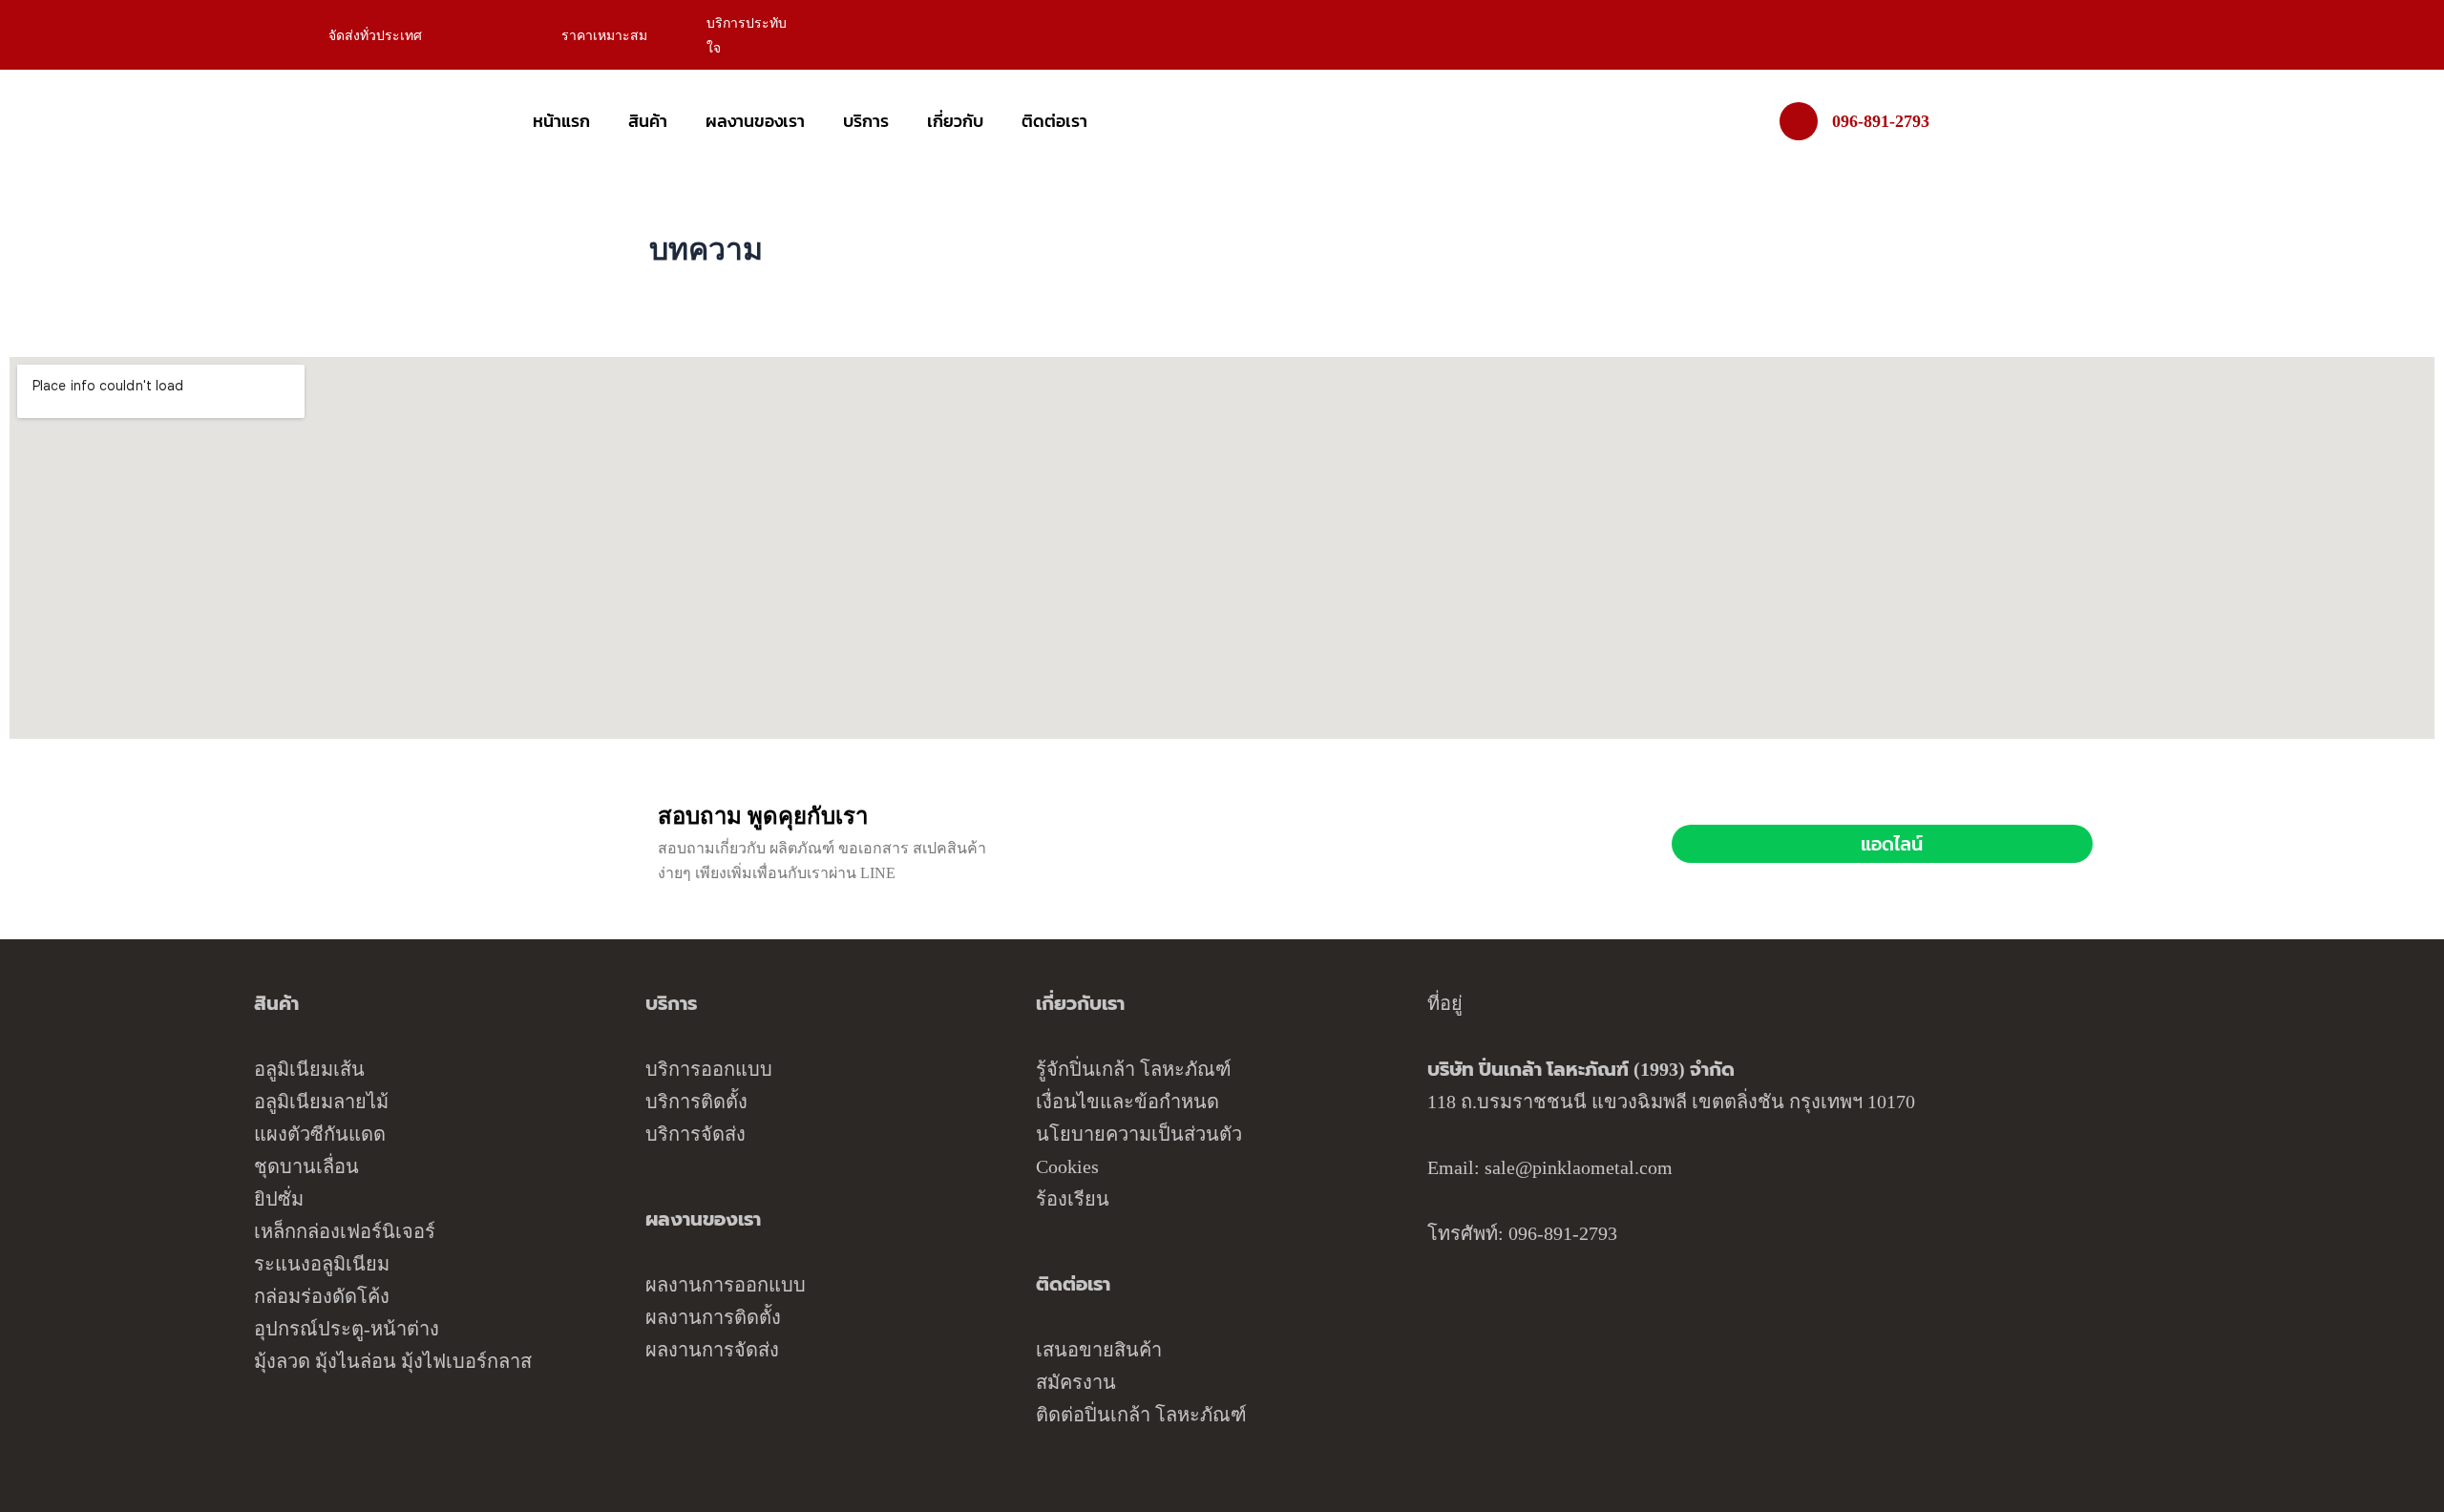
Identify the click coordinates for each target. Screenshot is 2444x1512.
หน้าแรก (561, 121)
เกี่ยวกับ (955, 121)
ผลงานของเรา (755, 121)
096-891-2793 (1881, 121)
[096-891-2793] (1799, 121)
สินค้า (648, 121)
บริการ (866, 121)
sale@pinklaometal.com (1579, 1167)
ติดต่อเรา (1054, 121)
